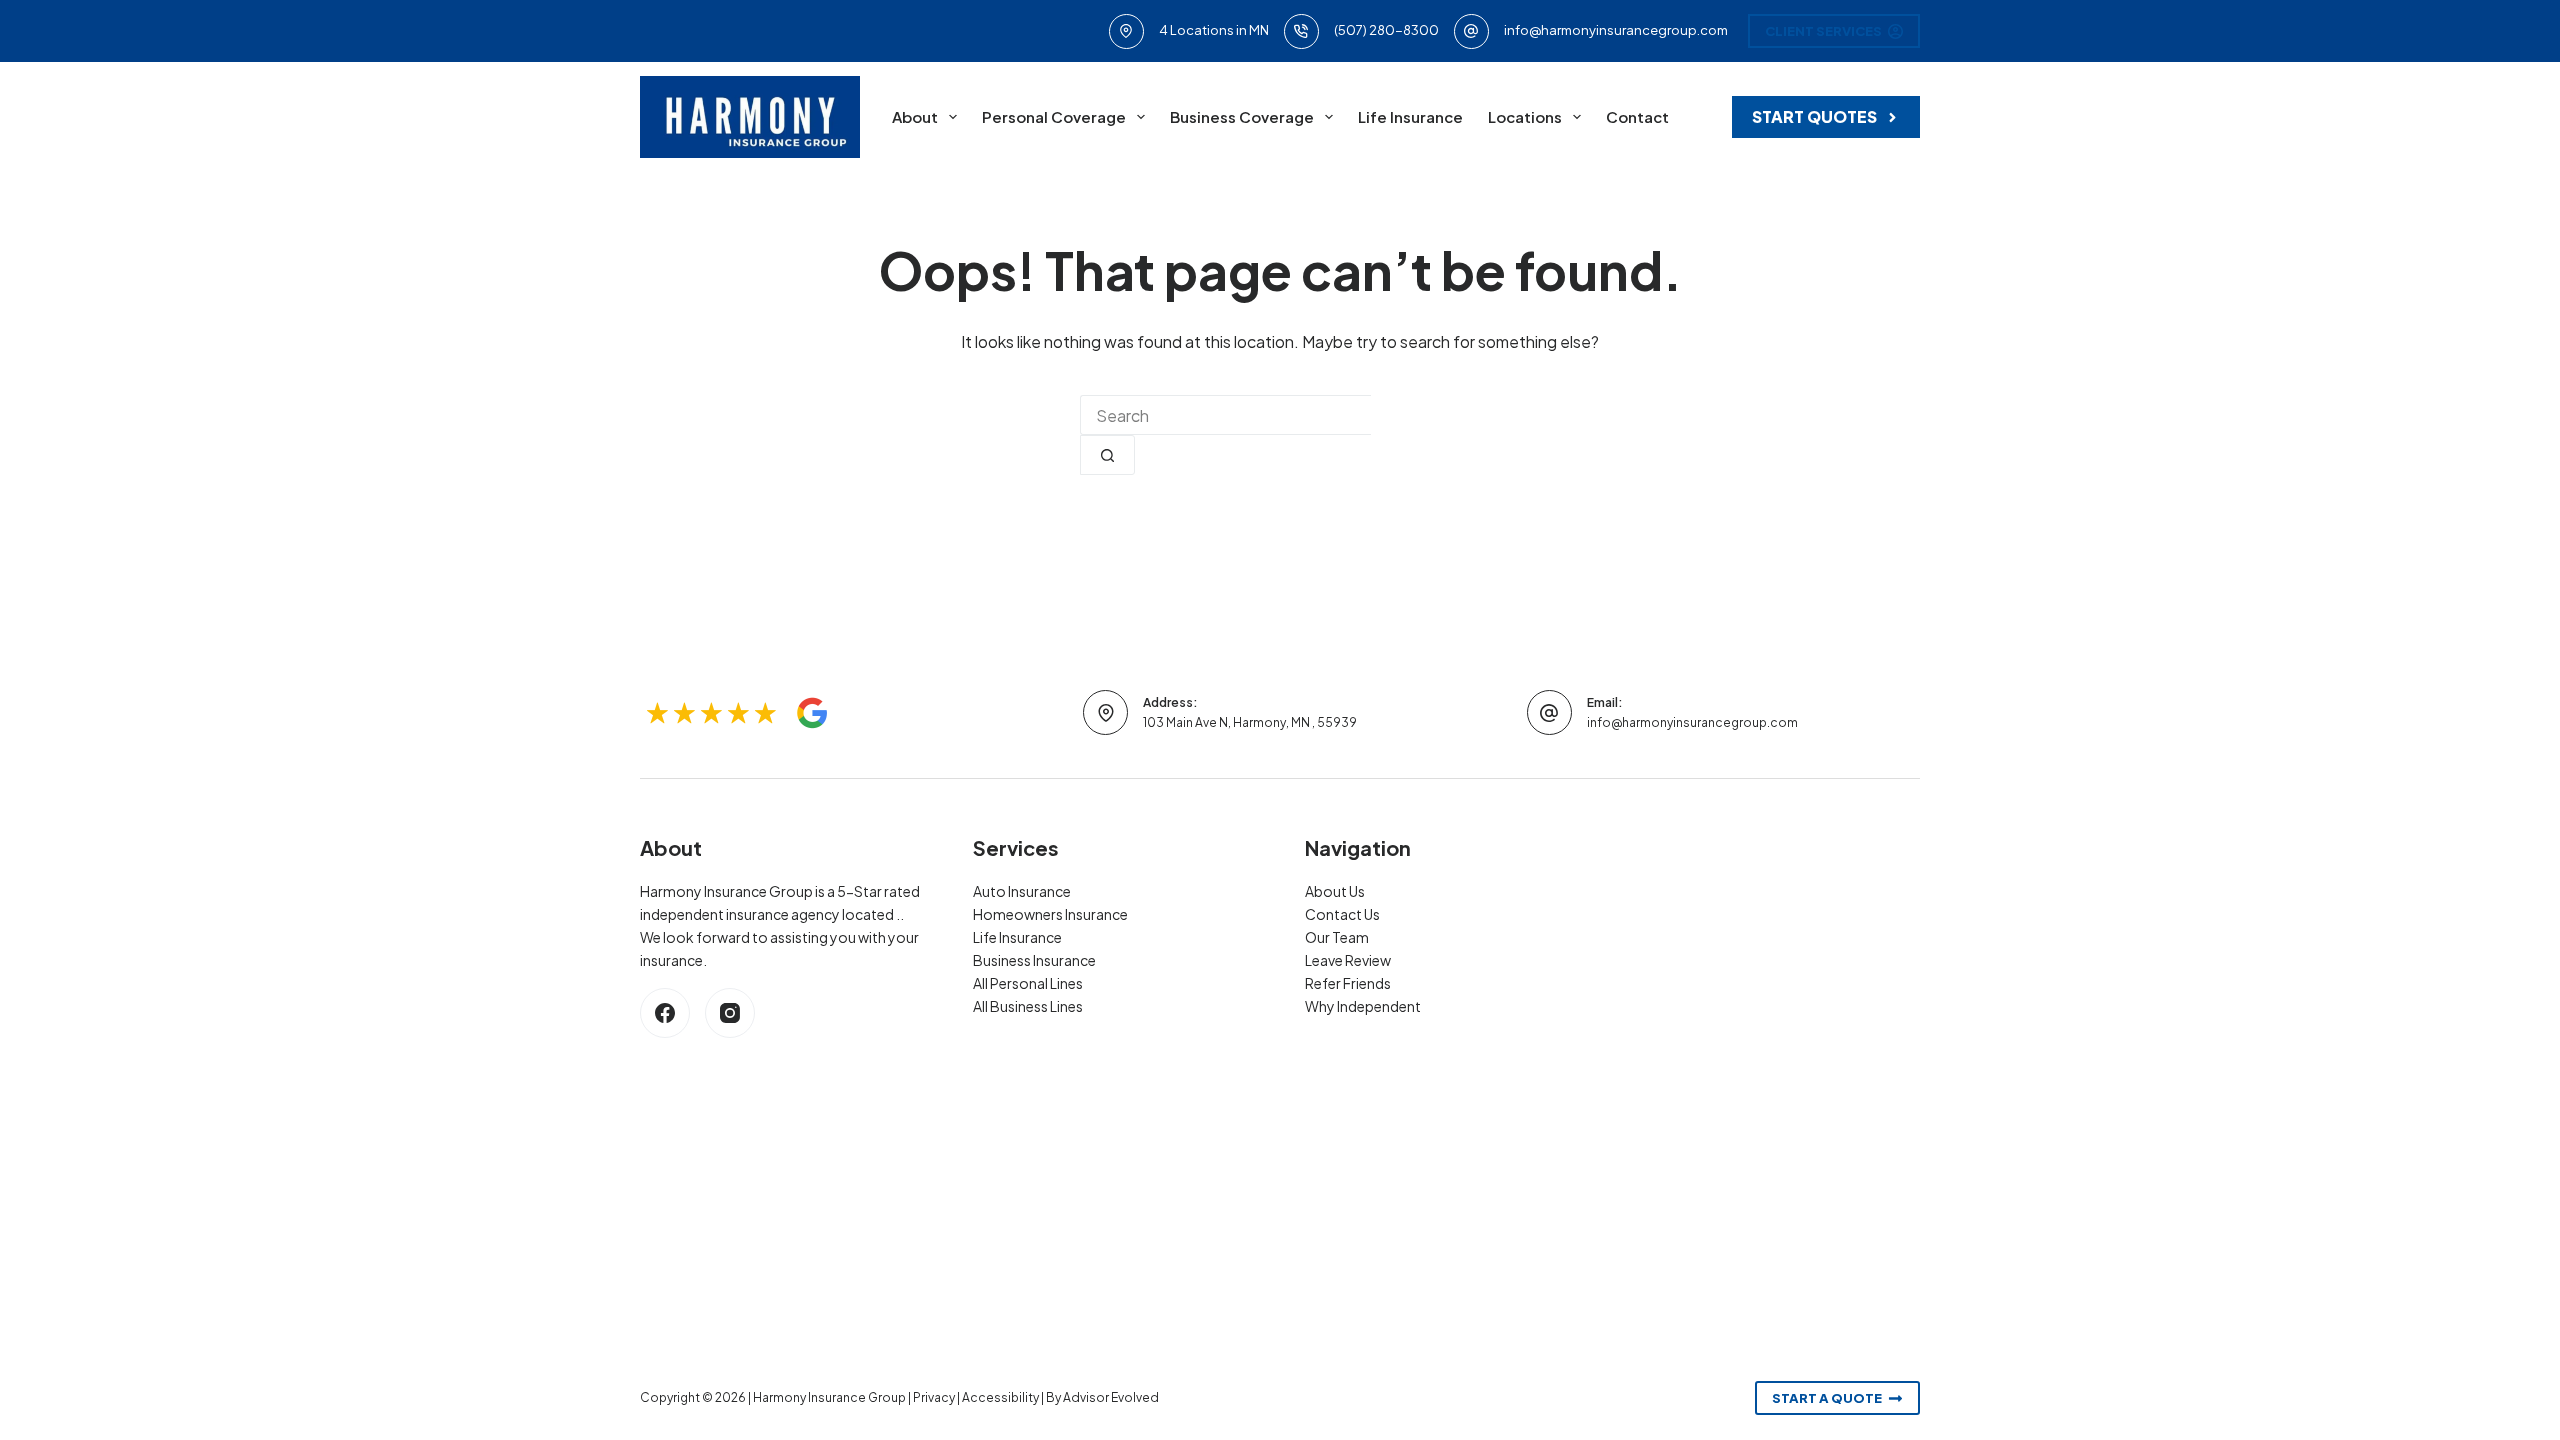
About (915, 116)
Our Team (1337, 937)
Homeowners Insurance (1050, 914)
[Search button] (1107, 455)
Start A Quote (1827, 1398)
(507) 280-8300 (1386, 30)
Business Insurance (1034, 960)
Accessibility (1000, 1397)
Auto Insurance (1022, 891)
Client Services (1823, 31)
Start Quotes (1814, 116)
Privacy (934, 1397)
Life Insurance (1410, 116)
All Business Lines (1028, 1006)
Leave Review (1348, 960)
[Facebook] (665, 1013)
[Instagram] (730, 1013)
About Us (1335, 891)
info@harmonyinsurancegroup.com (1616, 30)
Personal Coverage (1054, 116)
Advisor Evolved (1111, 1397)
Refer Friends (1348, 983)
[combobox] (1225, 415)
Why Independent (1363, 1006)
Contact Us (1342, 914)
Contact (1637, 116)
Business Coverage (1242, 116)
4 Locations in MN (1214, 30)
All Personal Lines (1028, 983)
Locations (1525, 116)
